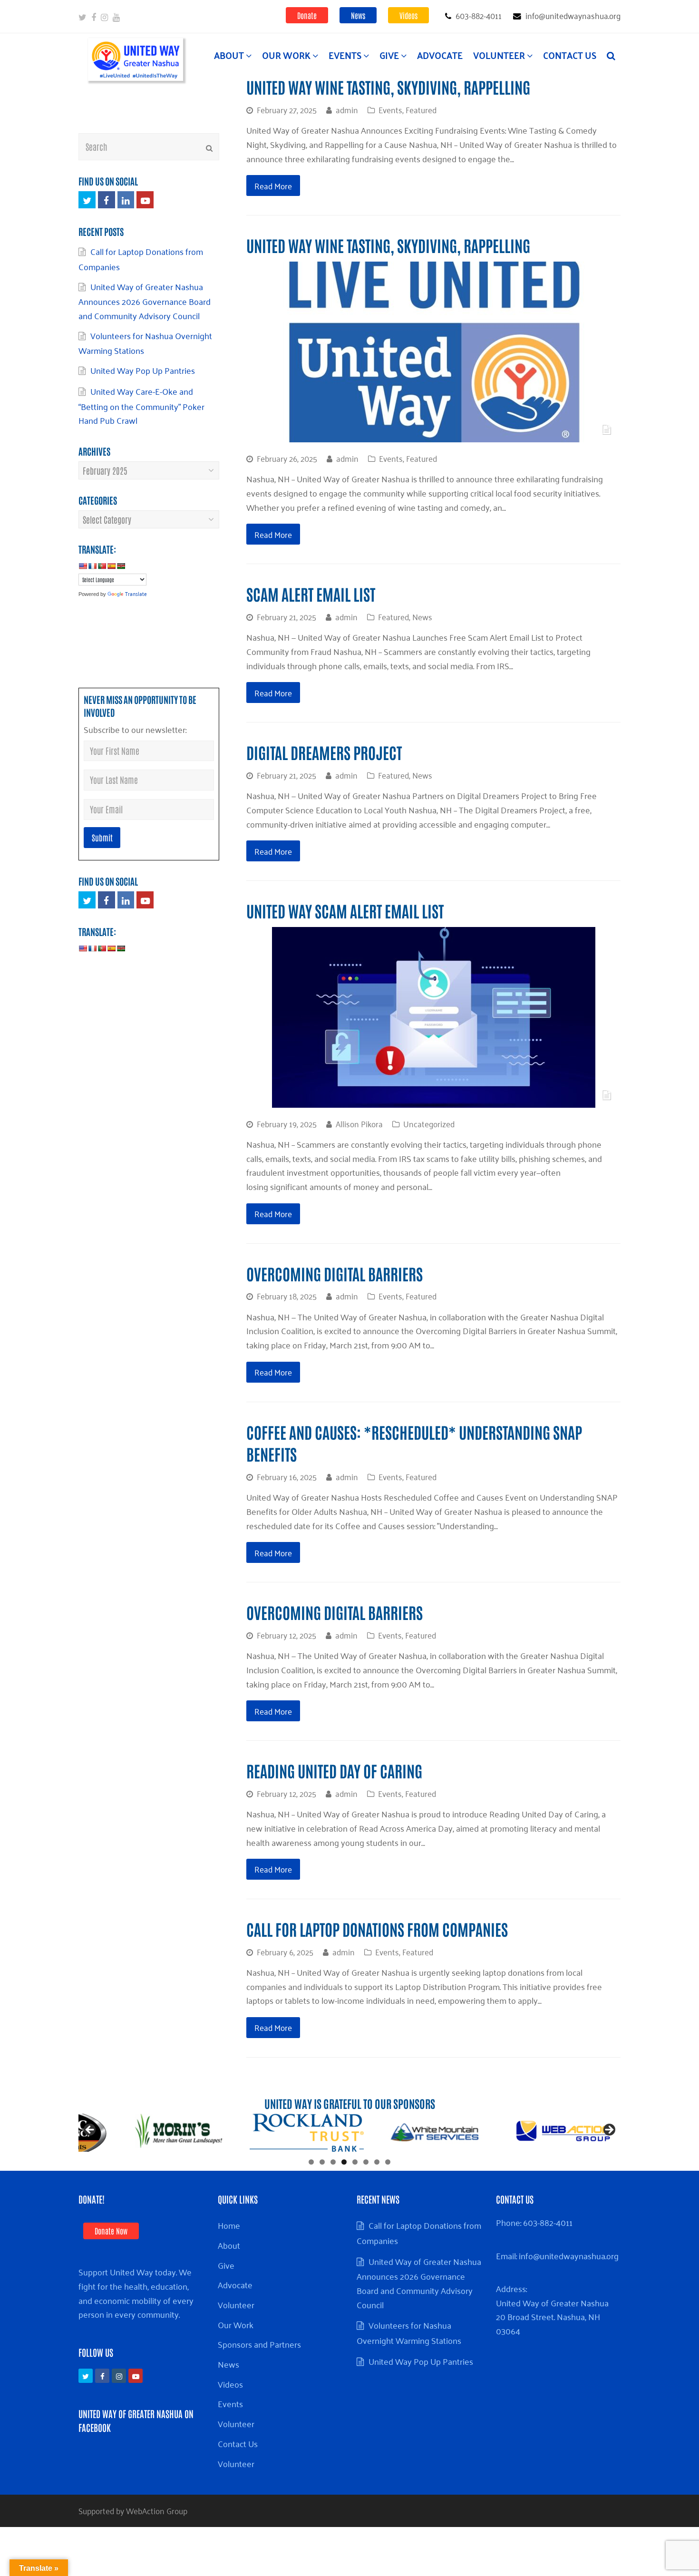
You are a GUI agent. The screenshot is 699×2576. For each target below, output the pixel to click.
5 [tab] (355, 2162)
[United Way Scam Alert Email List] (434, 1100)
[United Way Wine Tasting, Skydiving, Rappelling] (434, 435)
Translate (136, 593)
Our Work (236, 2324)
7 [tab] (377, 2162)
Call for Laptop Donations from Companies (377, 1929)
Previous (90, 2130)
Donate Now (111, 2231)
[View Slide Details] (178, 2133)
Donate (307, 15)
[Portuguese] (102, 566)
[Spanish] (111, 566)
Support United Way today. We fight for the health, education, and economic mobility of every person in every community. (136, 2293)
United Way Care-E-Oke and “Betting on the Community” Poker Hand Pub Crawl (141, 405)
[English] (83, 566)
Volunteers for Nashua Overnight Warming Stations (145, 343)
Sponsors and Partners (259, 2344)
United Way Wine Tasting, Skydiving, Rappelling (388, 87)
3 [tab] (333, 2162)
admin (347, 109)
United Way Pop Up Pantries (145, 370)
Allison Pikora (359, 1123)
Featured (421, 109)
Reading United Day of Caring (334, 1771)
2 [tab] (322, 2162)
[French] (92, 566)
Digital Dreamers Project (324, 752)
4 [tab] (344, 2162)
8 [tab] (388, 2162)
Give (226, 2265)
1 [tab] (311, 2162)
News (358, 15)
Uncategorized (429, 1123)
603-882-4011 (548, 2222)
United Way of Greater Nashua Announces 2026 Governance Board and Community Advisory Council (145, 301)
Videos (408, 15)
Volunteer (236, 2304)
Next (609, 2130)
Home (229, 2225)
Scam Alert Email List (311, 594)
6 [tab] (366, 2162)
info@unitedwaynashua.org (569, 2255)
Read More (273, 185)
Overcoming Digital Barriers (335, 1273)
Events (390, 109)
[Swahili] (121, 566)
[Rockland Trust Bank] (307, 2133)
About (229, 2245)
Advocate (235, 2284)
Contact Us (238, 2443)
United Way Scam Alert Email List (346, 911)
